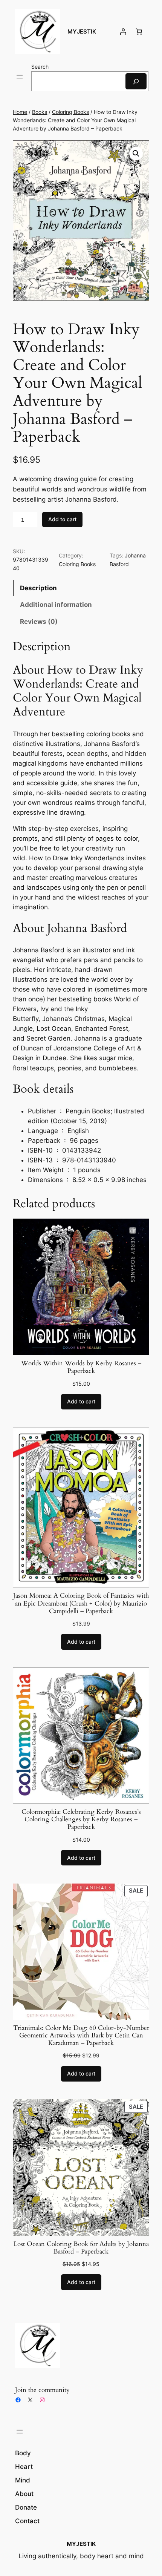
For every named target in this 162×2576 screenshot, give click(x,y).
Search (40, 67)
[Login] (123, 32)
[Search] (136, 81)
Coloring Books (70, 112)
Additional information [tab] (56, 605)
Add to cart (62, 519)
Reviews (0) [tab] (39, 622)
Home (20, 112)
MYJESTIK (82, 32)
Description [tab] (38, 588)
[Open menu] (20, 77)
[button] (136, 154)
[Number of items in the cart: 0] (139, 32)
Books (40, 112)
